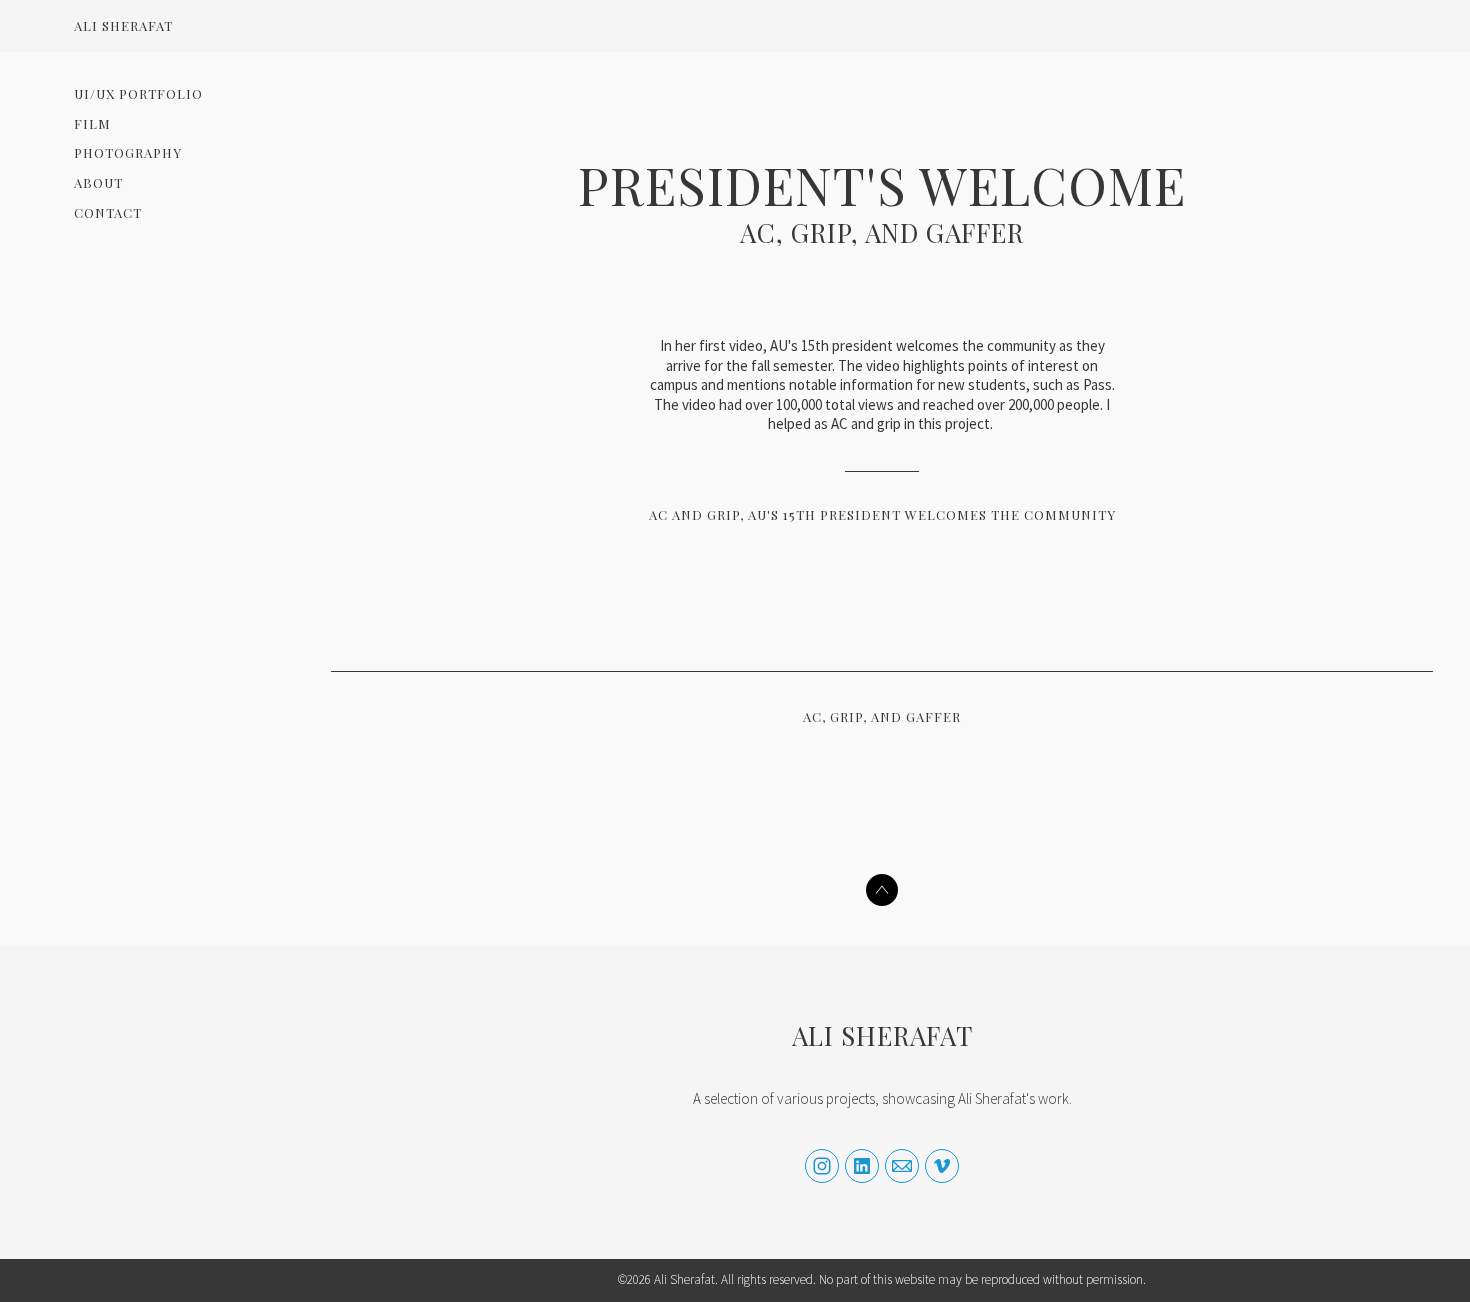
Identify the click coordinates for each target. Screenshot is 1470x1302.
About (98, 182)
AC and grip (694, 514)
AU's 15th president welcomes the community (932, 514)
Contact (108, 212)
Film (92, 123)
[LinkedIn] (862, 1166)
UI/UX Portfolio (138, 93)
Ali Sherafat (882, 1035)
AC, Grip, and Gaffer (882, 232)
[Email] (902, 1166)
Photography (128, 152)
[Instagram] (822, 1166)
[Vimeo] (942, 1166)
